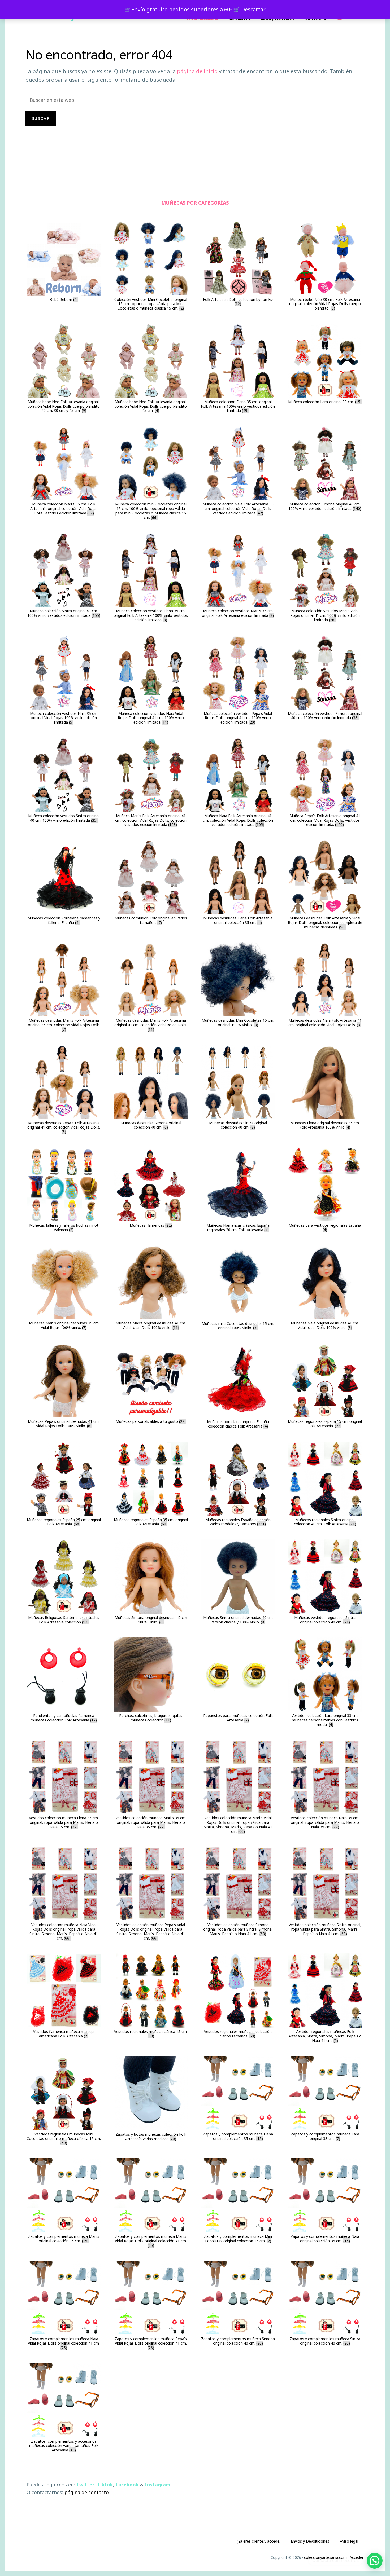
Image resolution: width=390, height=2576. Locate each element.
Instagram (158, 2485)
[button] (375, 2561)
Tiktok (105, 2485)
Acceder (357, 2557)
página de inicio (197, 71)
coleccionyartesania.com (325, 2557)
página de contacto (87, 2492)
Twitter (85, 2485)
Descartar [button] (253, 9)
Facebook (127, 2485)
